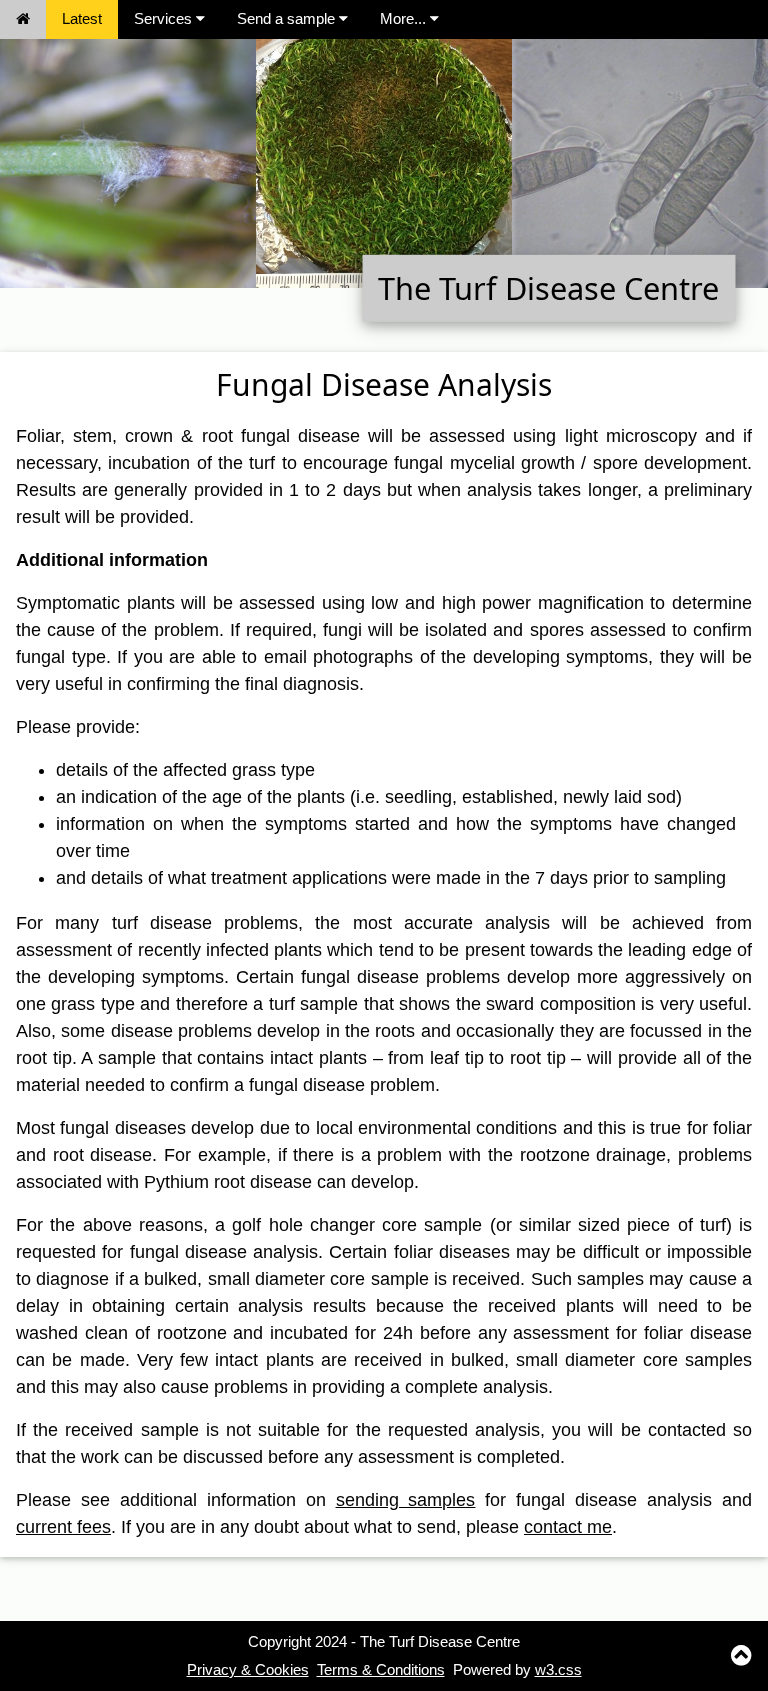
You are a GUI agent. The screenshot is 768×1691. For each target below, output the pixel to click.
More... (405, 18)
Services (165, 18)
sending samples (406, 1500)
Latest (82, 18)
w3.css (558, 1669)
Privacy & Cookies (248, 1669)
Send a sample (288, 18)
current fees (63, 1527)
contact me (568, 1527)
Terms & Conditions (381, 1669)
